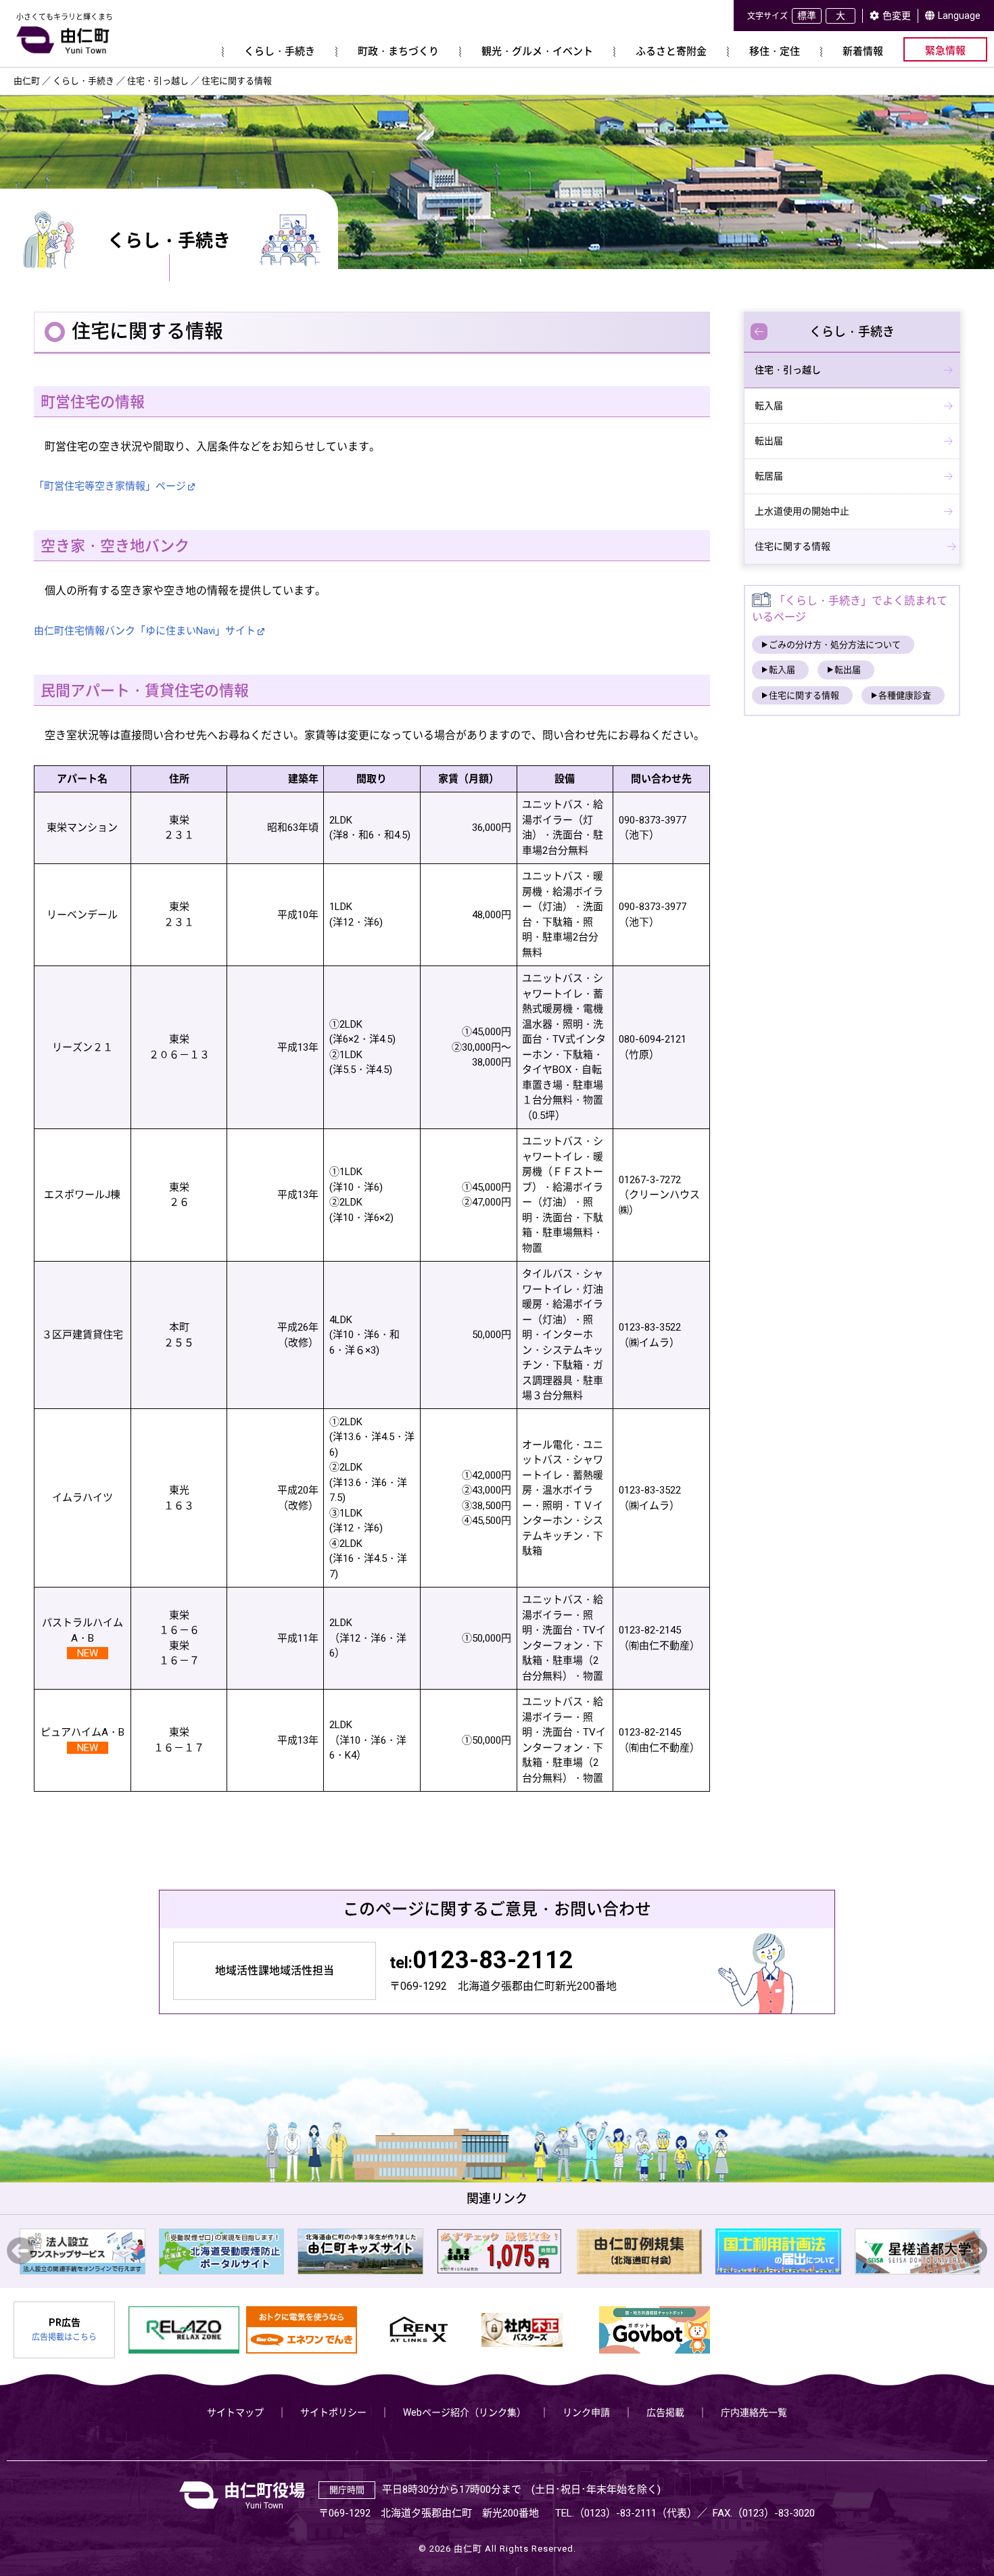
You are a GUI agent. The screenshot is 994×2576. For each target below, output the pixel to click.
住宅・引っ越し (788, 370)
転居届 (769, 476)
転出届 (769, 441)
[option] (128, 2251)
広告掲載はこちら (64, 2337)
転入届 (769, 406)
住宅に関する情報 (792, 546)
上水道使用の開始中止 (802, 511)
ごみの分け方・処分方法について (835, 645)
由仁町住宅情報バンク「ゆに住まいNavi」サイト (145, 631)
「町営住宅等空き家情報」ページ (110, 486)
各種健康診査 (905, 695)
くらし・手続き (852, 332)
